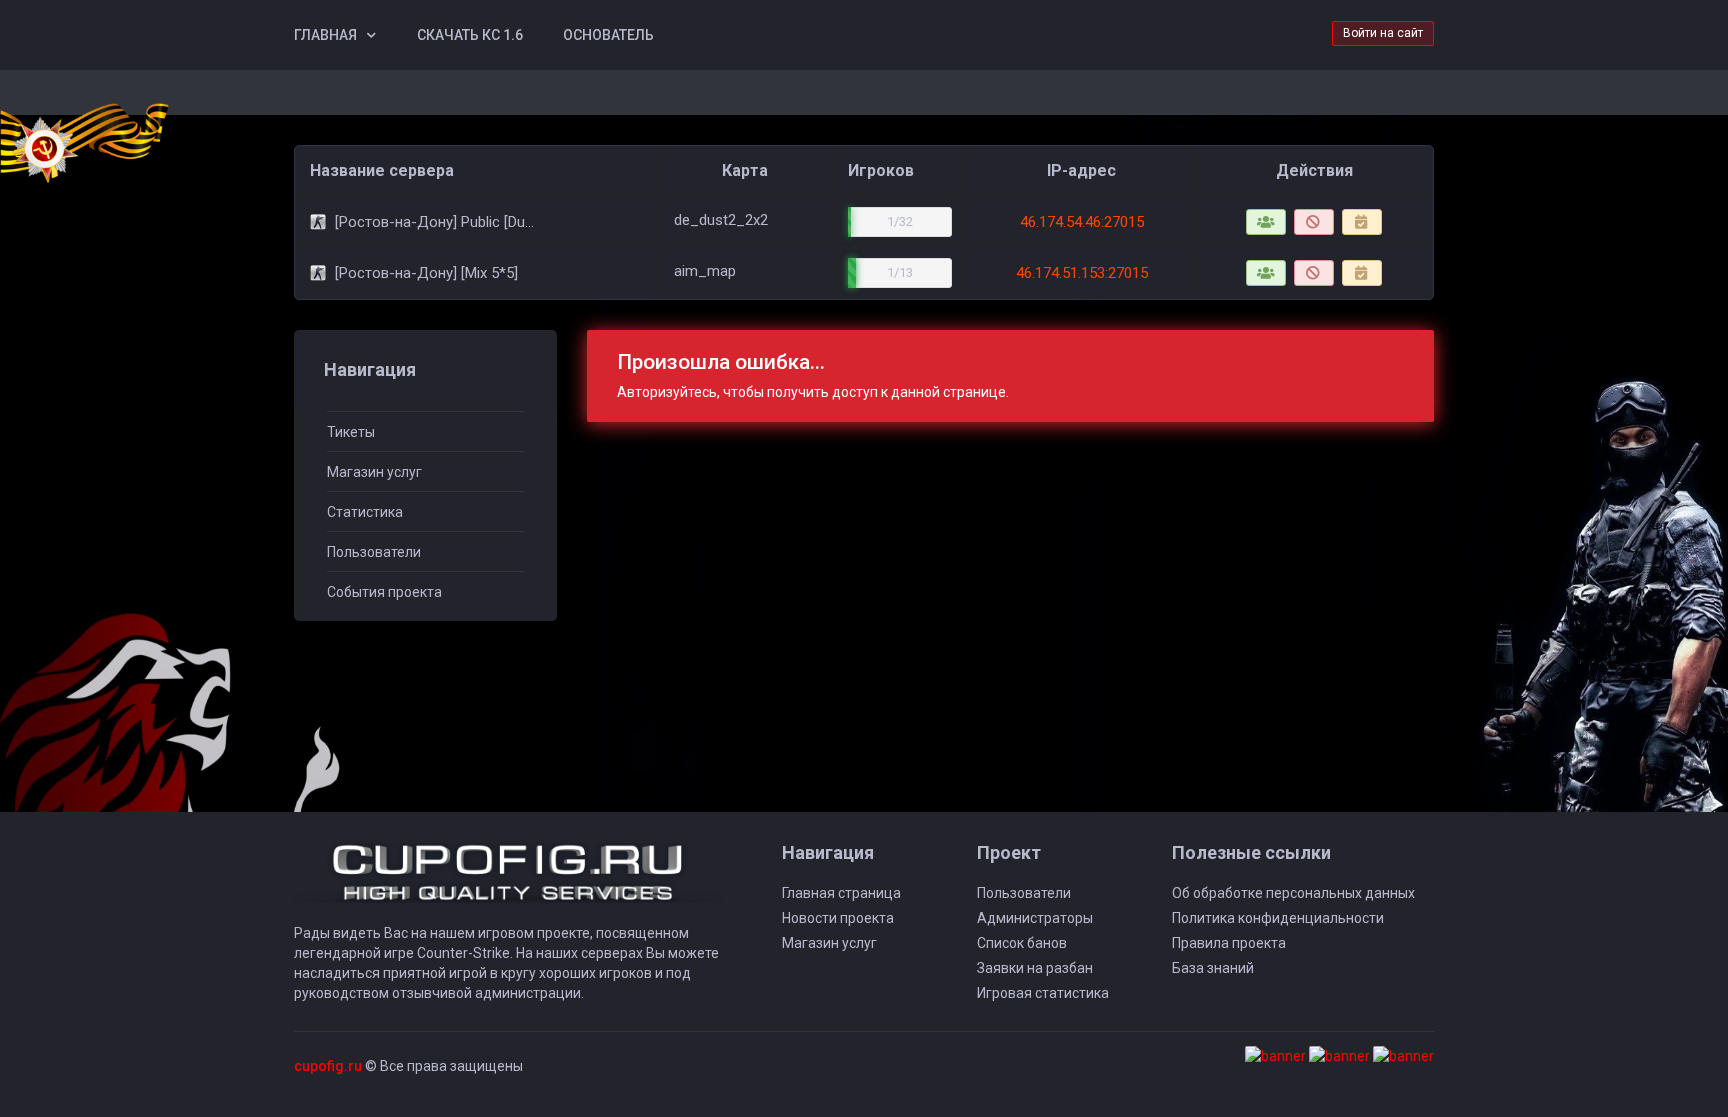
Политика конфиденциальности (1278, 918)
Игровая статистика (1043, 993)
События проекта (384, 592)
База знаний (1213, 968)
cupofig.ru (328, 1066)
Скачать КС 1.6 (470, 35)
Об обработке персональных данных (1293, 893)
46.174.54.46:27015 (1082, 222)
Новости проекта (838, 918)
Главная (325, 35)
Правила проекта (1229, 943)
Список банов (1022, 943)
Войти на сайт (1383, 33)
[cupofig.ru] (508, 882)
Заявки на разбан (1035, 968)
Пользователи (374, 552)
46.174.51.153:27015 (1082, 273)
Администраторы (1035, 918)
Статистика (365, 512)
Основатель (608, 35)
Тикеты (351, 432)
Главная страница (841, 893)
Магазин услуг (374, 472)
